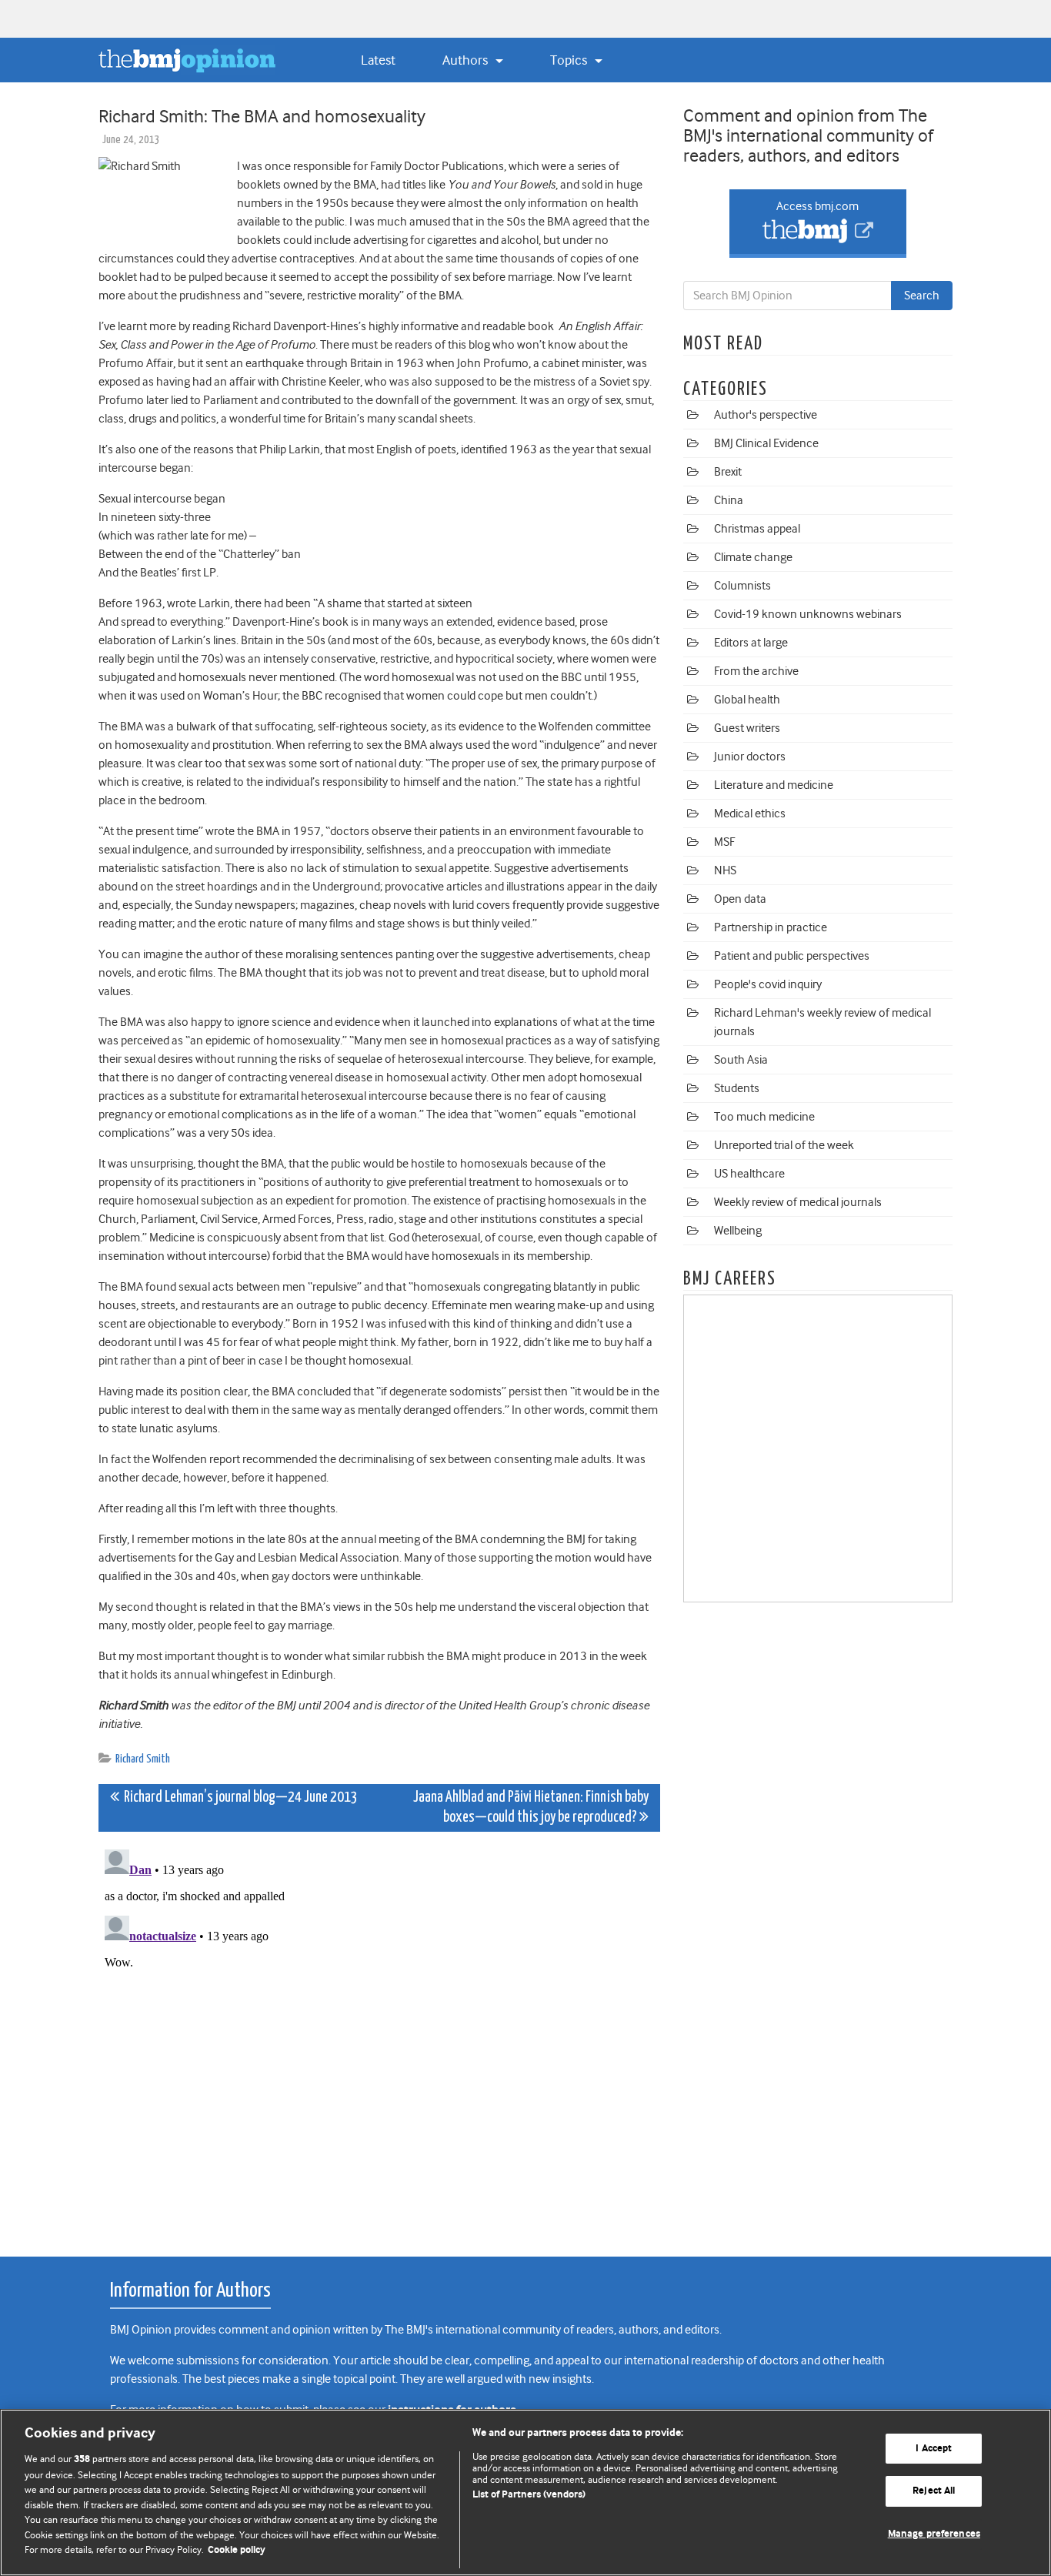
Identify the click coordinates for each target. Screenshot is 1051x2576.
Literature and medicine (774, 785)
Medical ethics (750, 814)
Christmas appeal (757, 529)
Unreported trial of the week (784, 1145)
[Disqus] (379, 2036)
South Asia (741, 1060)
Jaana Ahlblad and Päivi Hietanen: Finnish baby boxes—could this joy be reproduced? (531, 1808)
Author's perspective (766, 415)
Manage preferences (934, 2534)
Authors (467, 60)
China (729, 500)
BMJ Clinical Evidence (766, 443)
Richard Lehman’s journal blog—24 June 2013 (239, 1798)
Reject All (934, 2491)
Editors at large (751, 643)
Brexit (728, 472)
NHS (725, 870)
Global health (747, 700)
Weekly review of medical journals (798, 1202)
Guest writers (747, 728)
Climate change (753, 557)
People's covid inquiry (768, 984)
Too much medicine (764, 1117)
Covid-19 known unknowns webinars (808, 614)
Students (737, 1088)
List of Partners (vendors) (529, 2495)
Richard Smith (143, 1759)
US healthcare (749, 1174)
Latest (378, 60)
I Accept (934, 2449)
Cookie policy (237, 2550)
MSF (724, 842)
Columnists (742, 586)
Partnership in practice (771, 927)
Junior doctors (750, 757)
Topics (570, 60)
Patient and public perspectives (792, 956)
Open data (740, 899)
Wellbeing (738, 1231)
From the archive (756, 671)
